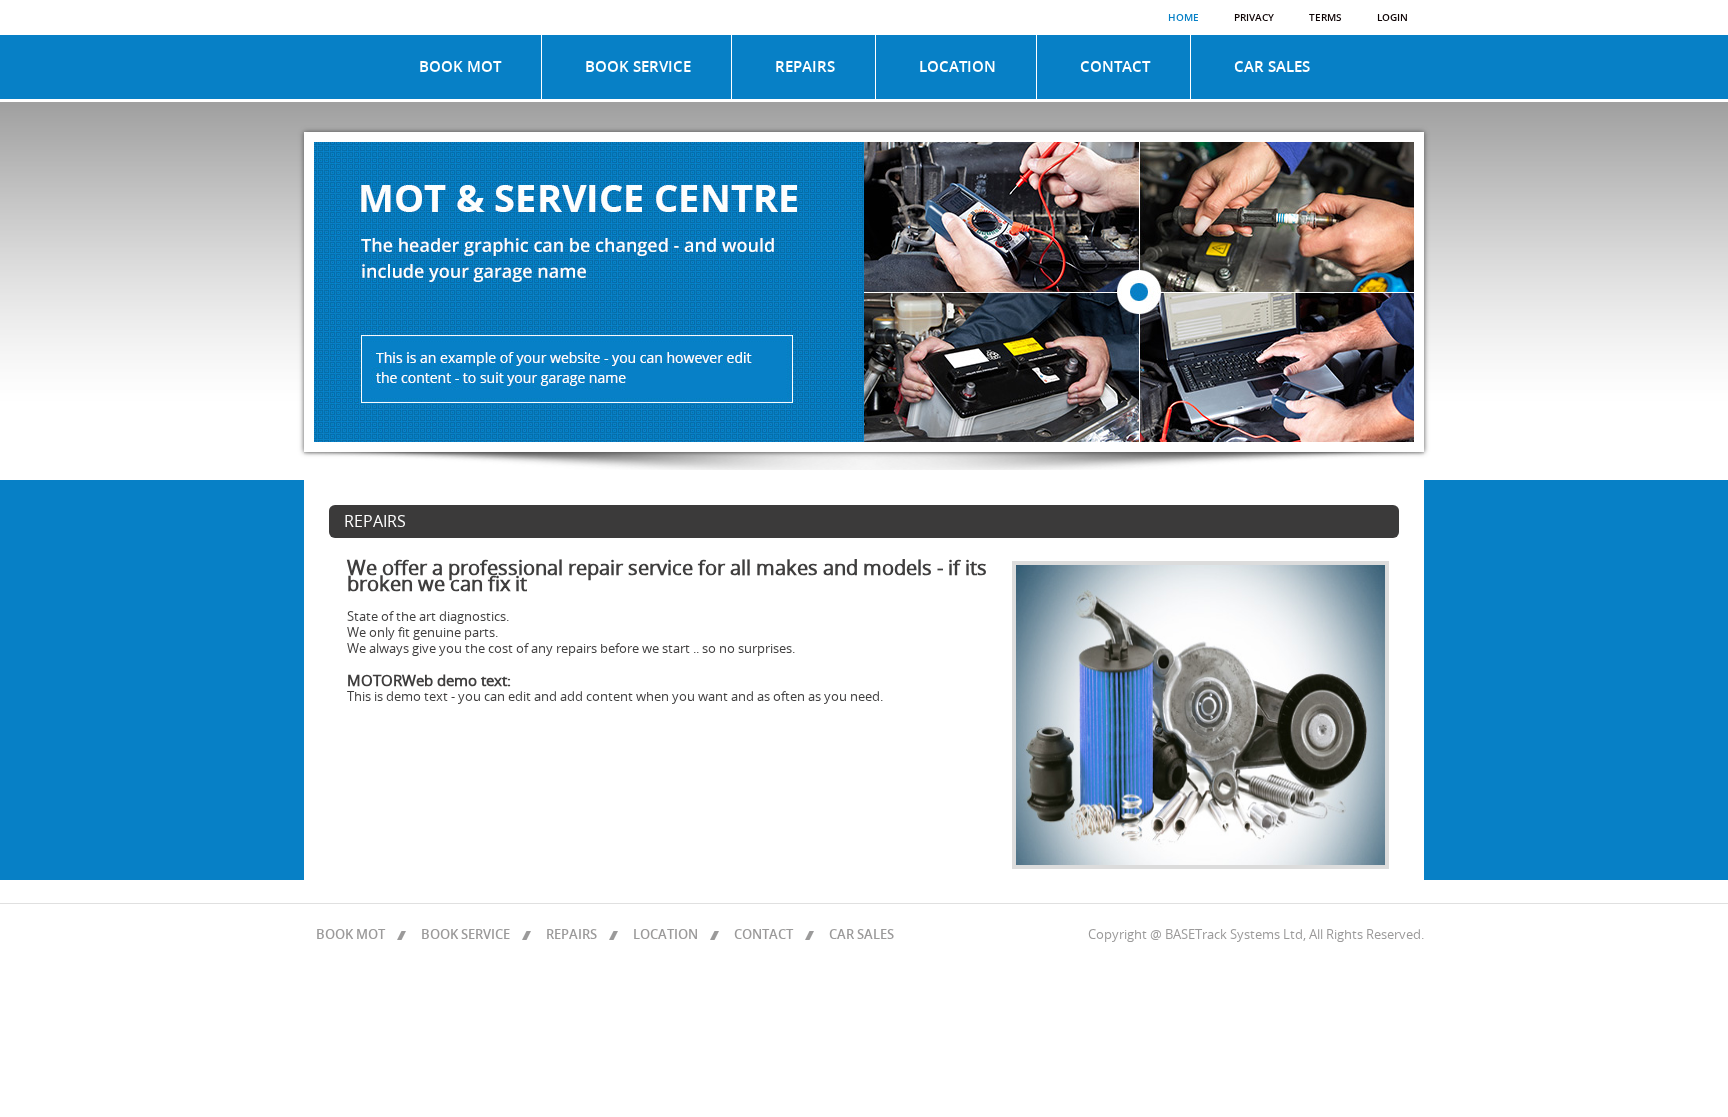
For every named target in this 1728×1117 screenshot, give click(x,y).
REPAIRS (805, 67)
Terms (1325, 18)
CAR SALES (1272, 67)
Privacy (1254, 18)
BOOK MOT (460, 67)
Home (1183, 18)
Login (1392, 18)
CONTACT (1115, 67)
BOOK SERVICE (638, 67)
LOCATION (957, 67)
